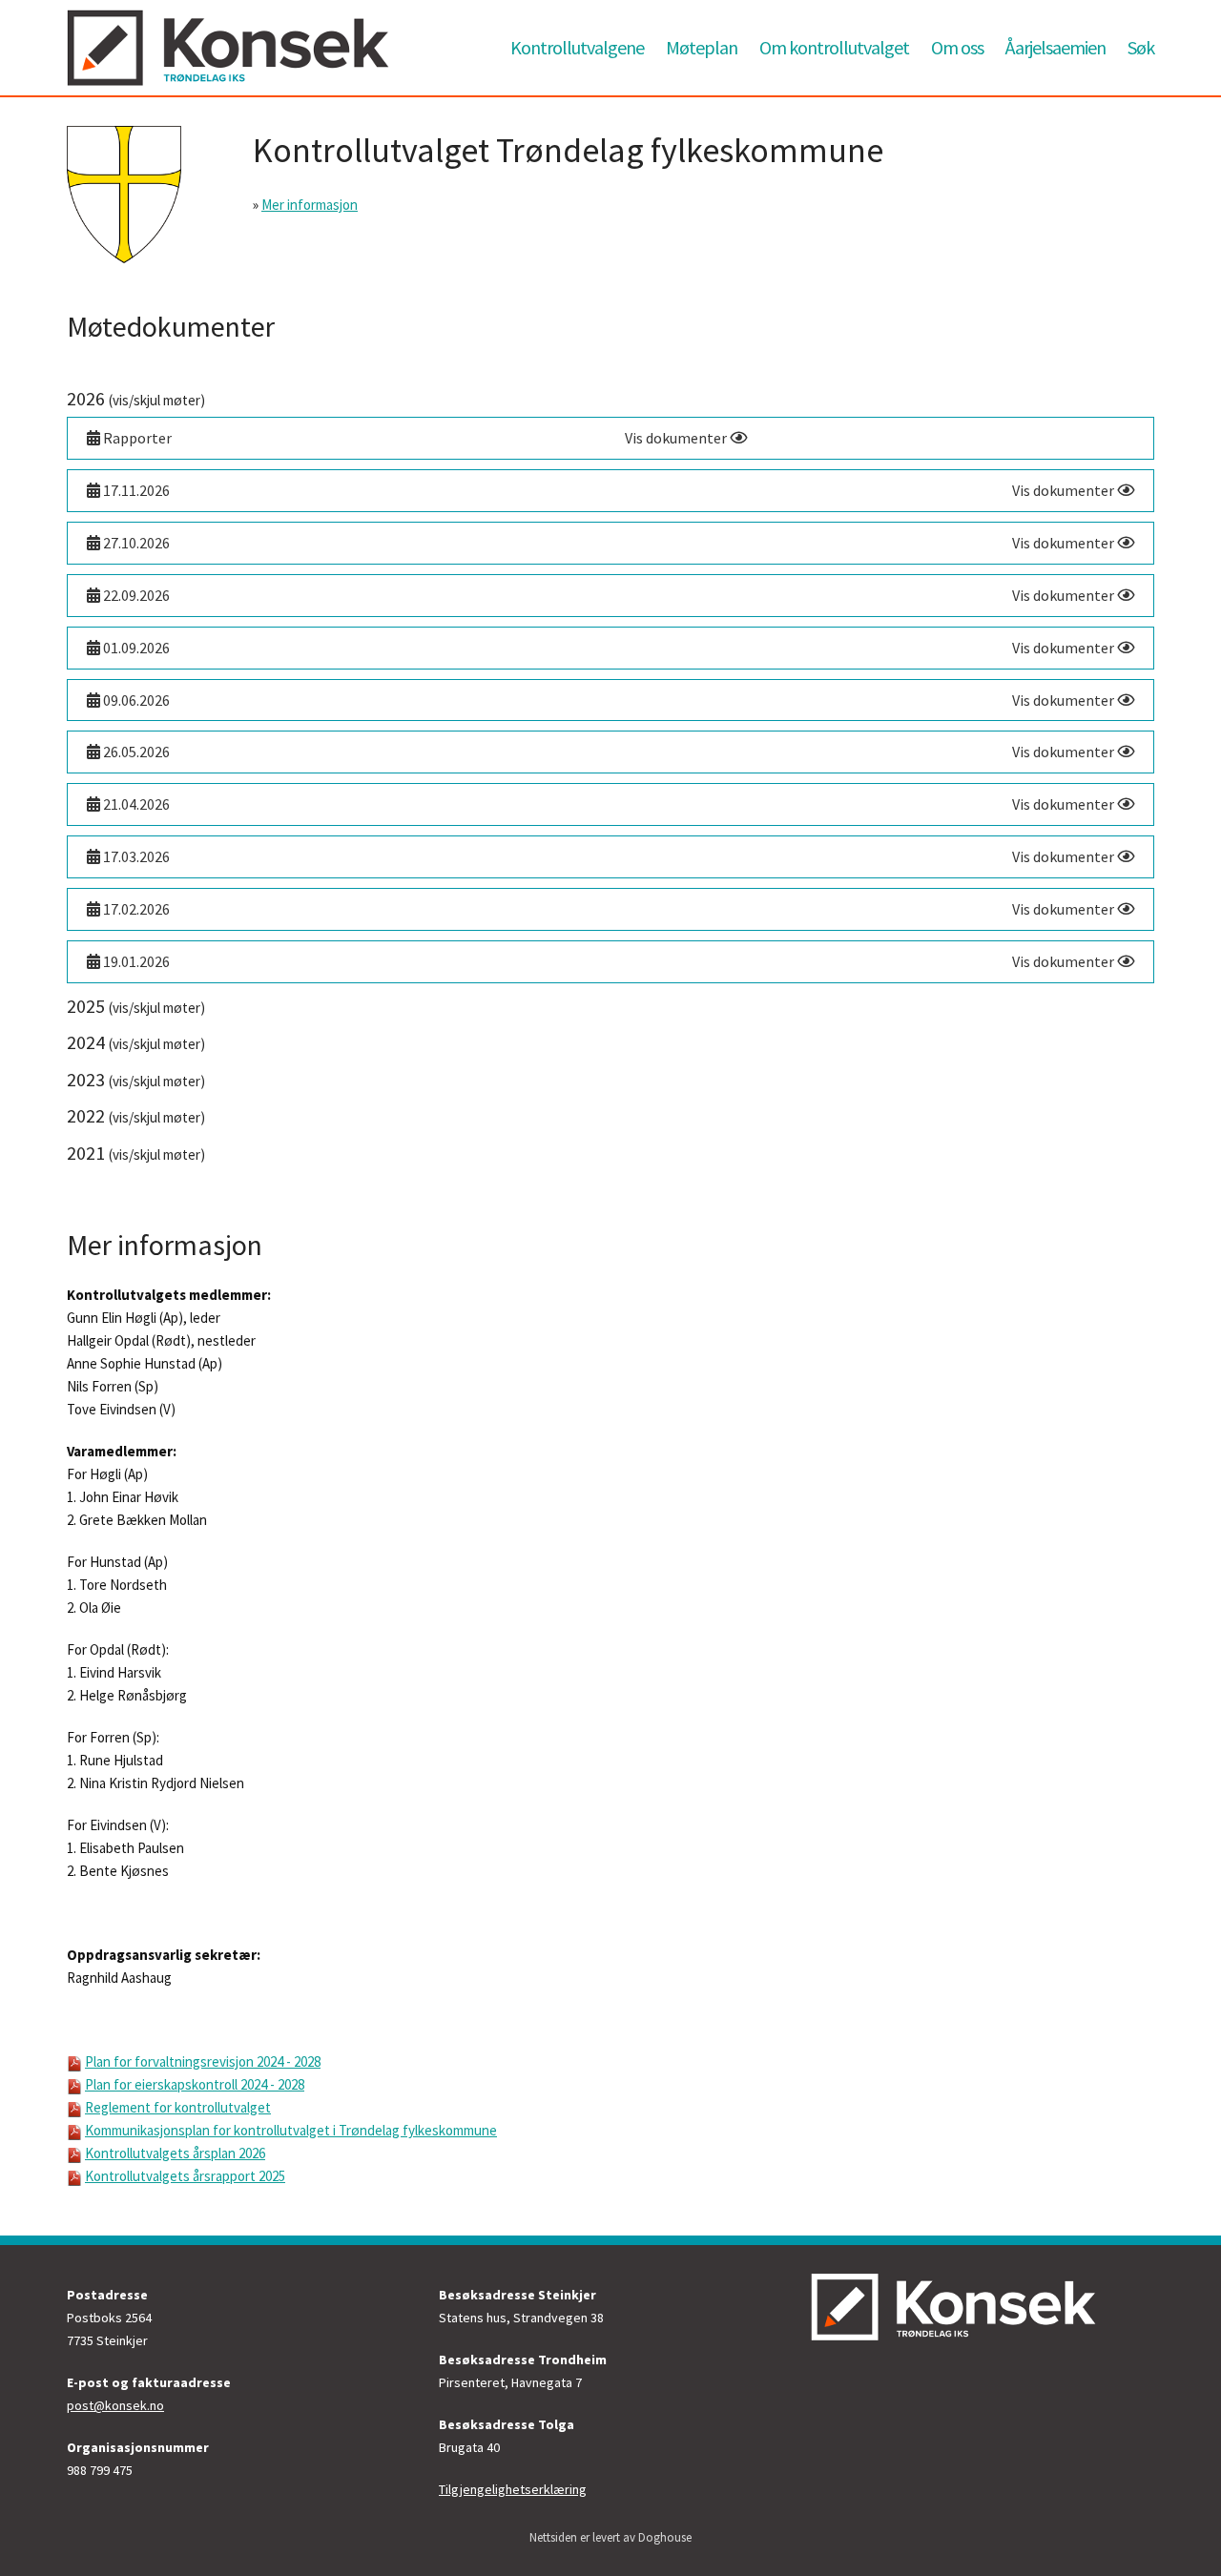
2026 (136, 398)
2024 (136, 1042)
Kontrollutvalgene (577, 47)
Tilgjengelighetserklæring (513, 2489)
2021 (136, 1153)
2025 (136, 1006)
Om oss (957, 47)
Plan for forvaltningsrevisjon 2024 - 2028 (203, 2061)
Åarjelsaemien (1055, 47)
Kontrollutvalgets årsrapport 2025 (185, 2176)
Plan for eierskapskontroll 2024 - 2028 (195, 2084)
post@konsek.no (115, 2405)
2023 (136, 1079)
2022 (136, 1115)
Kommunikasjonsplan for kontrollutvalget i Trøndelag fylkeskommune (291, 2130)
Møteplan (702, 47)
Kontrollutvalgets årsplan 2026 (175, 2153)
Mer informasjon (310, 205)
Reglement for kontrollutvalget (178, 2107)
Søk (1141, 47)
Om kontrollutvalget (834, 47)
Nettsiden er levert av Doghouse (610, 2537)
